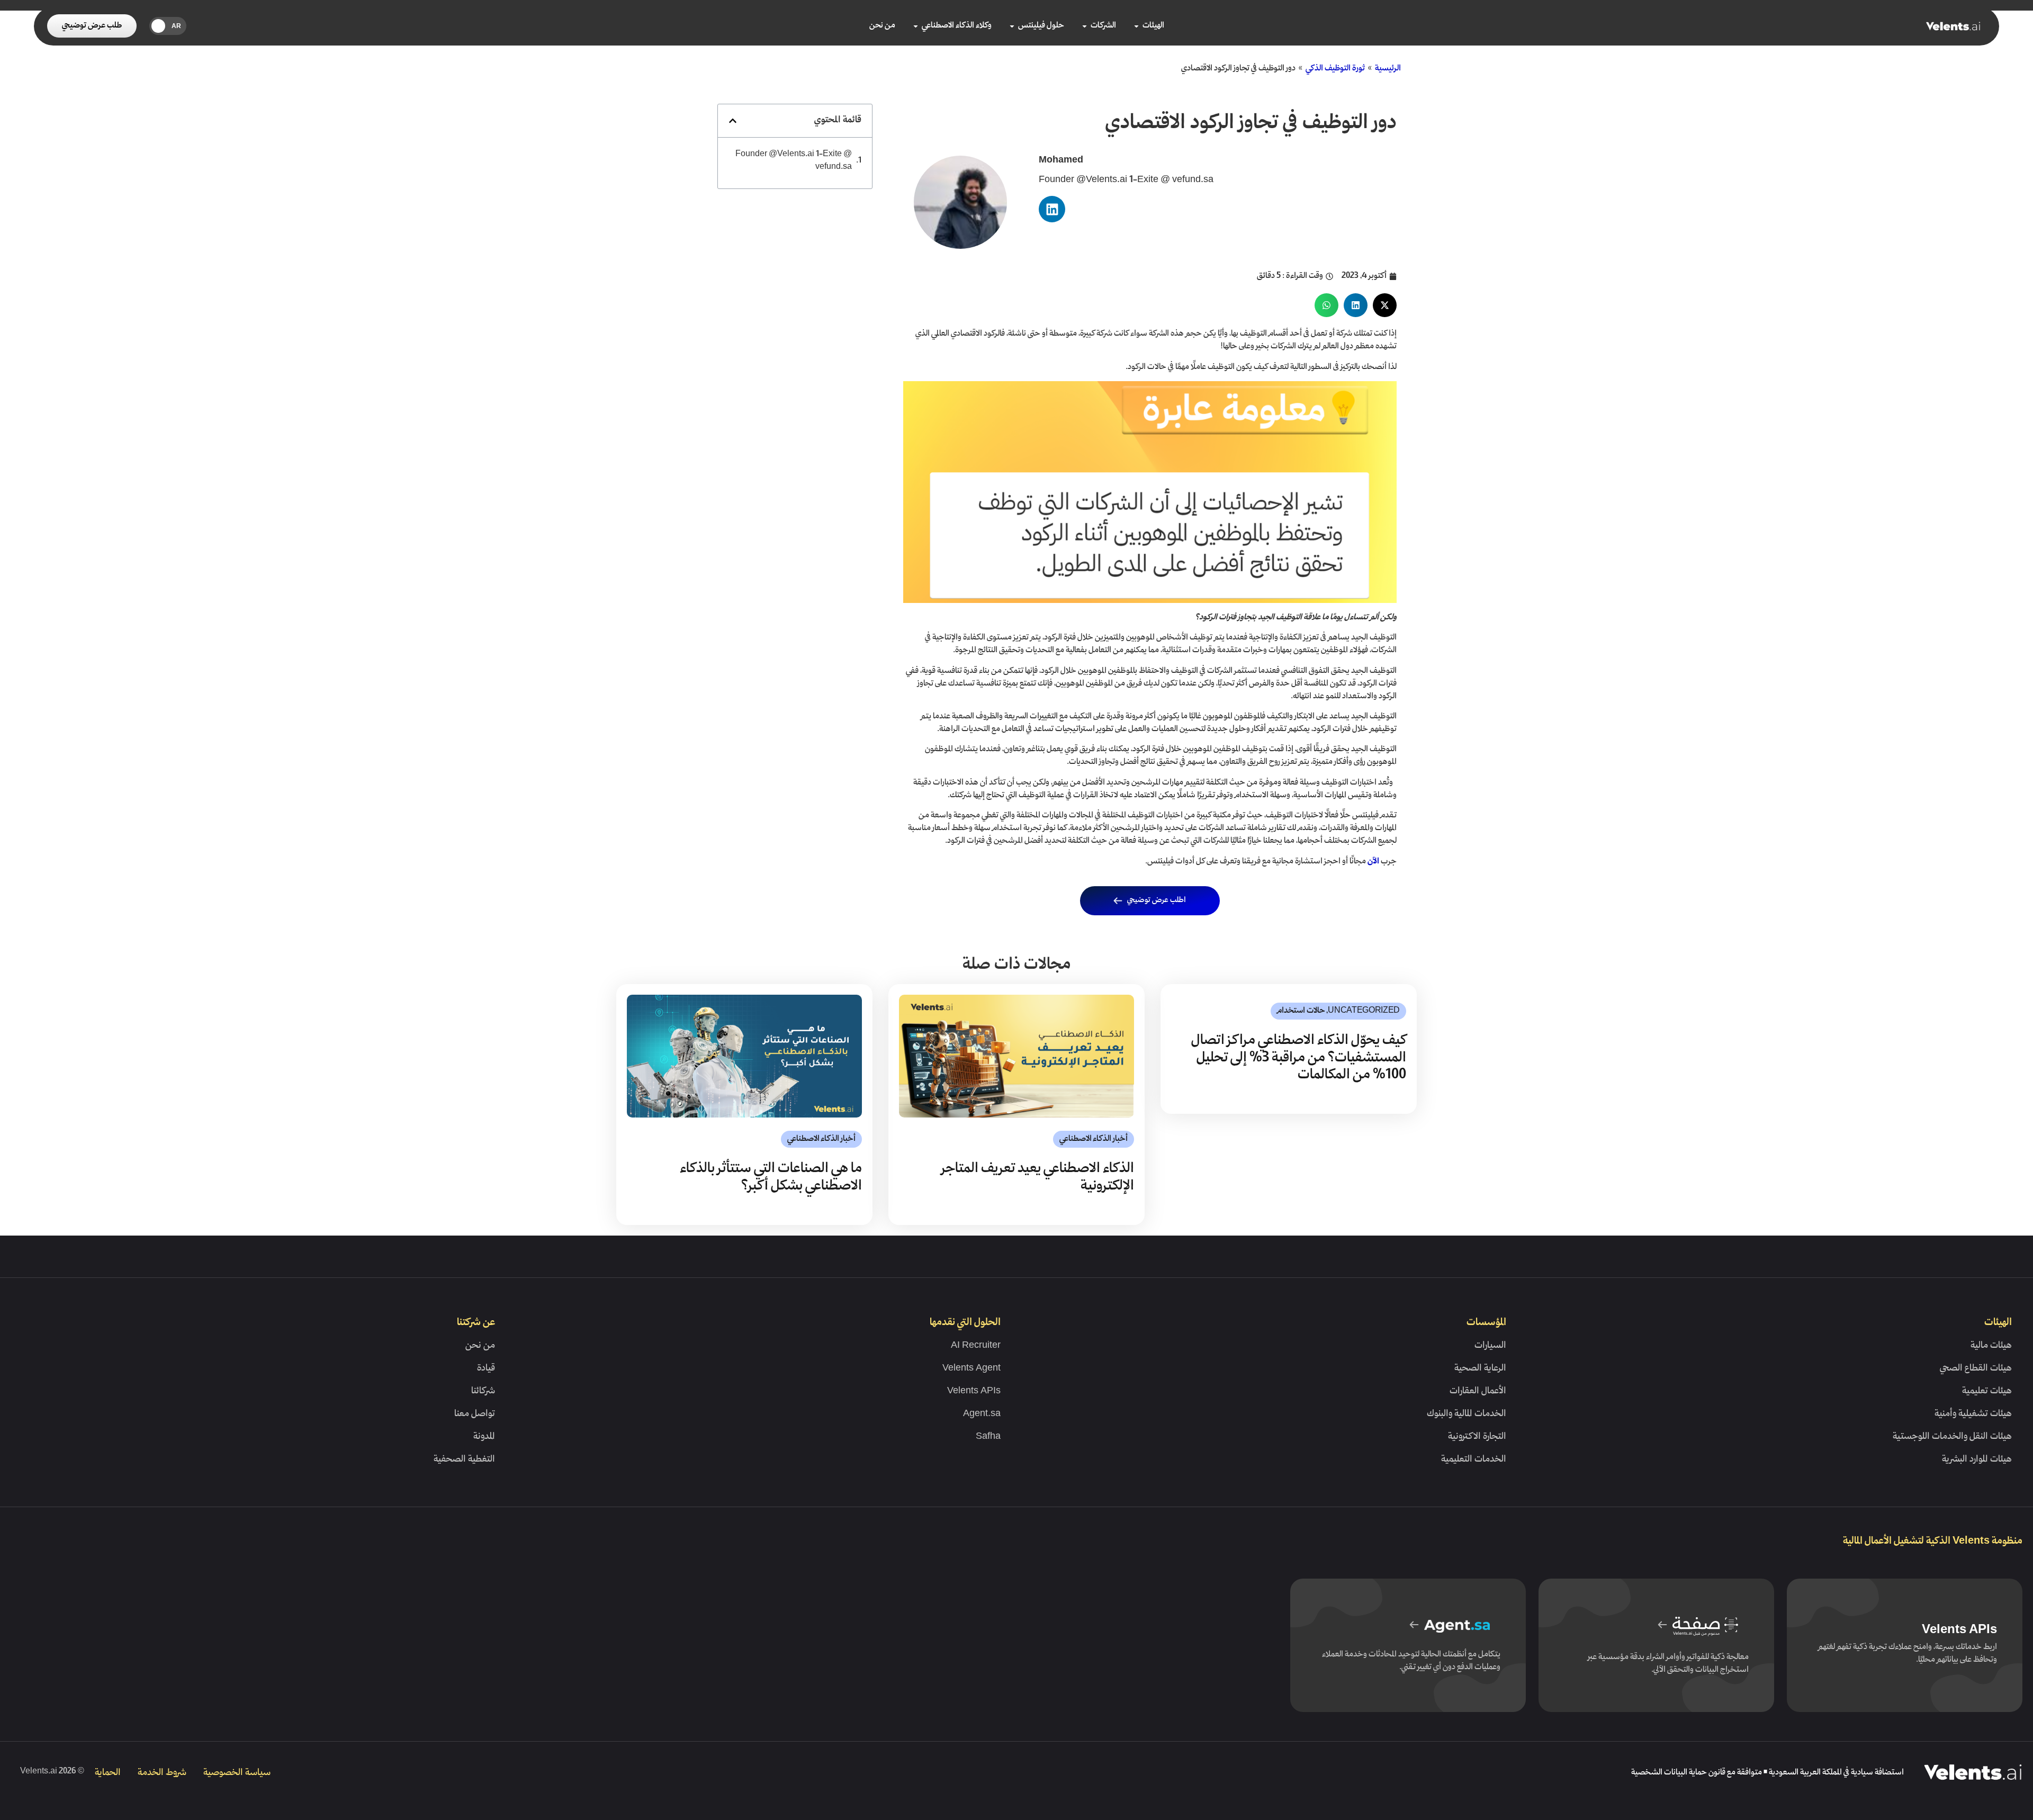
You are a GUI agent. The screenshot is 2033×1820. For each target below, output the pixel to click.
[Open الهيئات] (1136, 26)
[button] (1385, 305)
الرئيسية (1388, 69)
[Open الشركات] (1085, 26)
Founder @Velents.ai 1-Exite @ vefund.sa (794, 161)
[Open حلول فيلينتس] (1012, 26)
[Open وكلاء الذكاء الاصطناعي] (916, 26)
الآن (1373, 862)
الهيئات (1998, 1323)
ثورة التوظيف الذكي (1335, 69)
